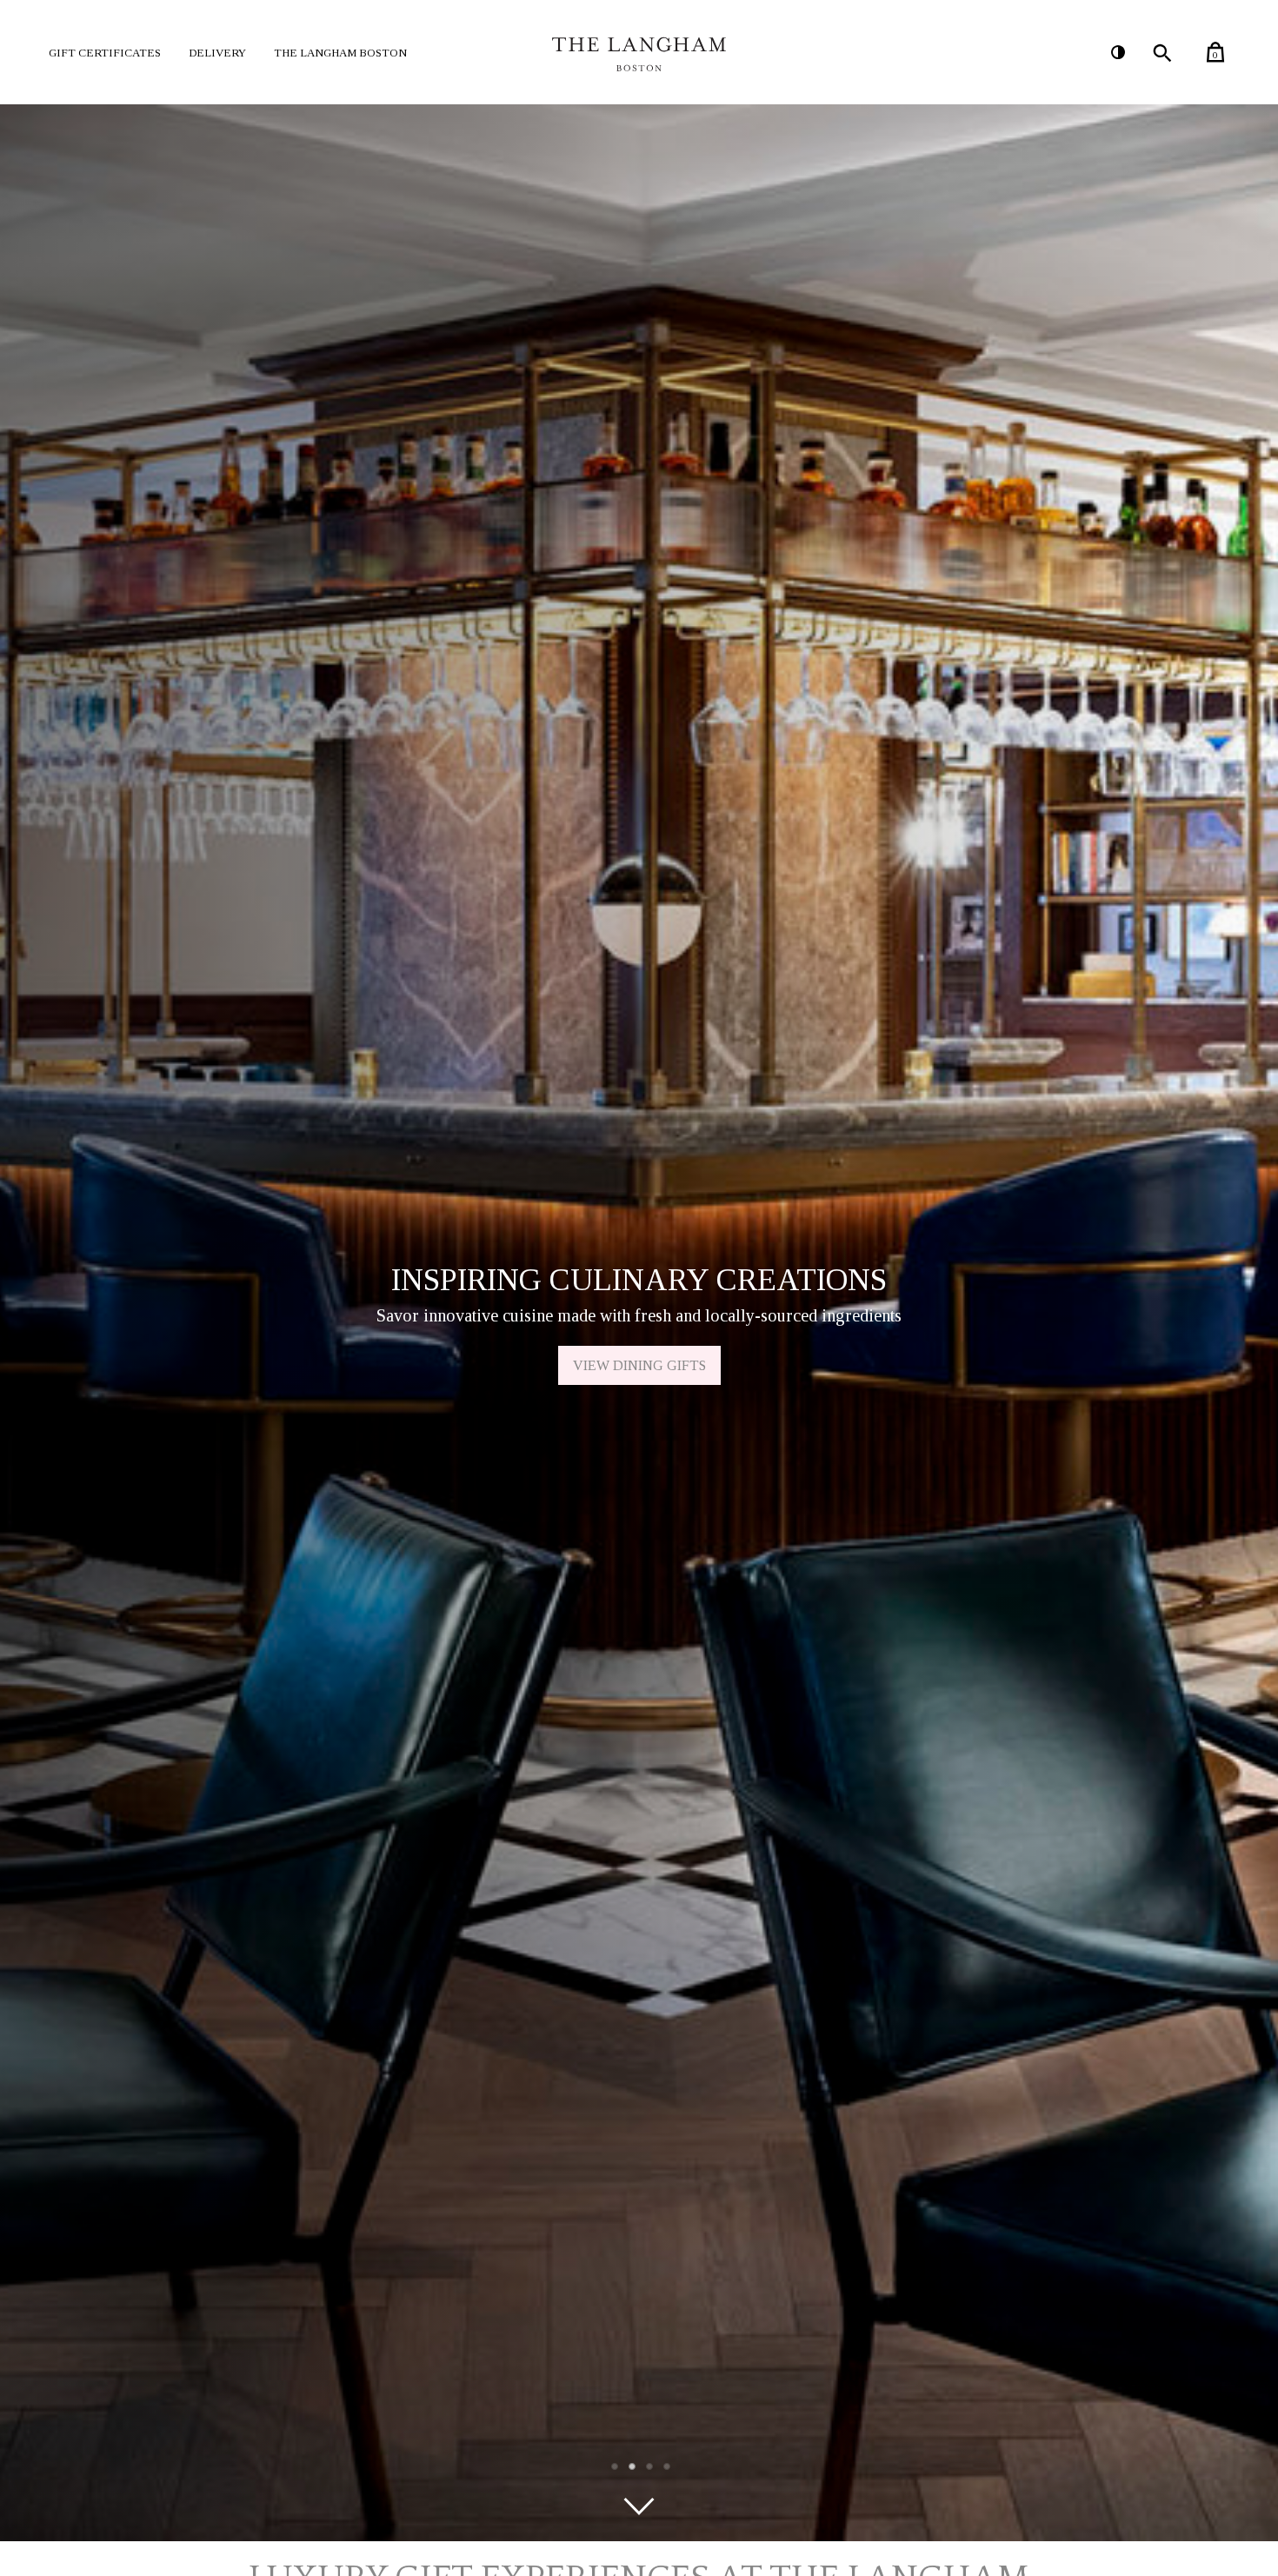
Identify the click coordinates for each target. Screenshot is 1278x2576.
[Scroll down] (639, 2506)
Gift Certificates (105, 53)
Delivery (217, 53)
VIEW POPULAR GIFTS (639, 1365)
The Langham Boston (340, 53)
